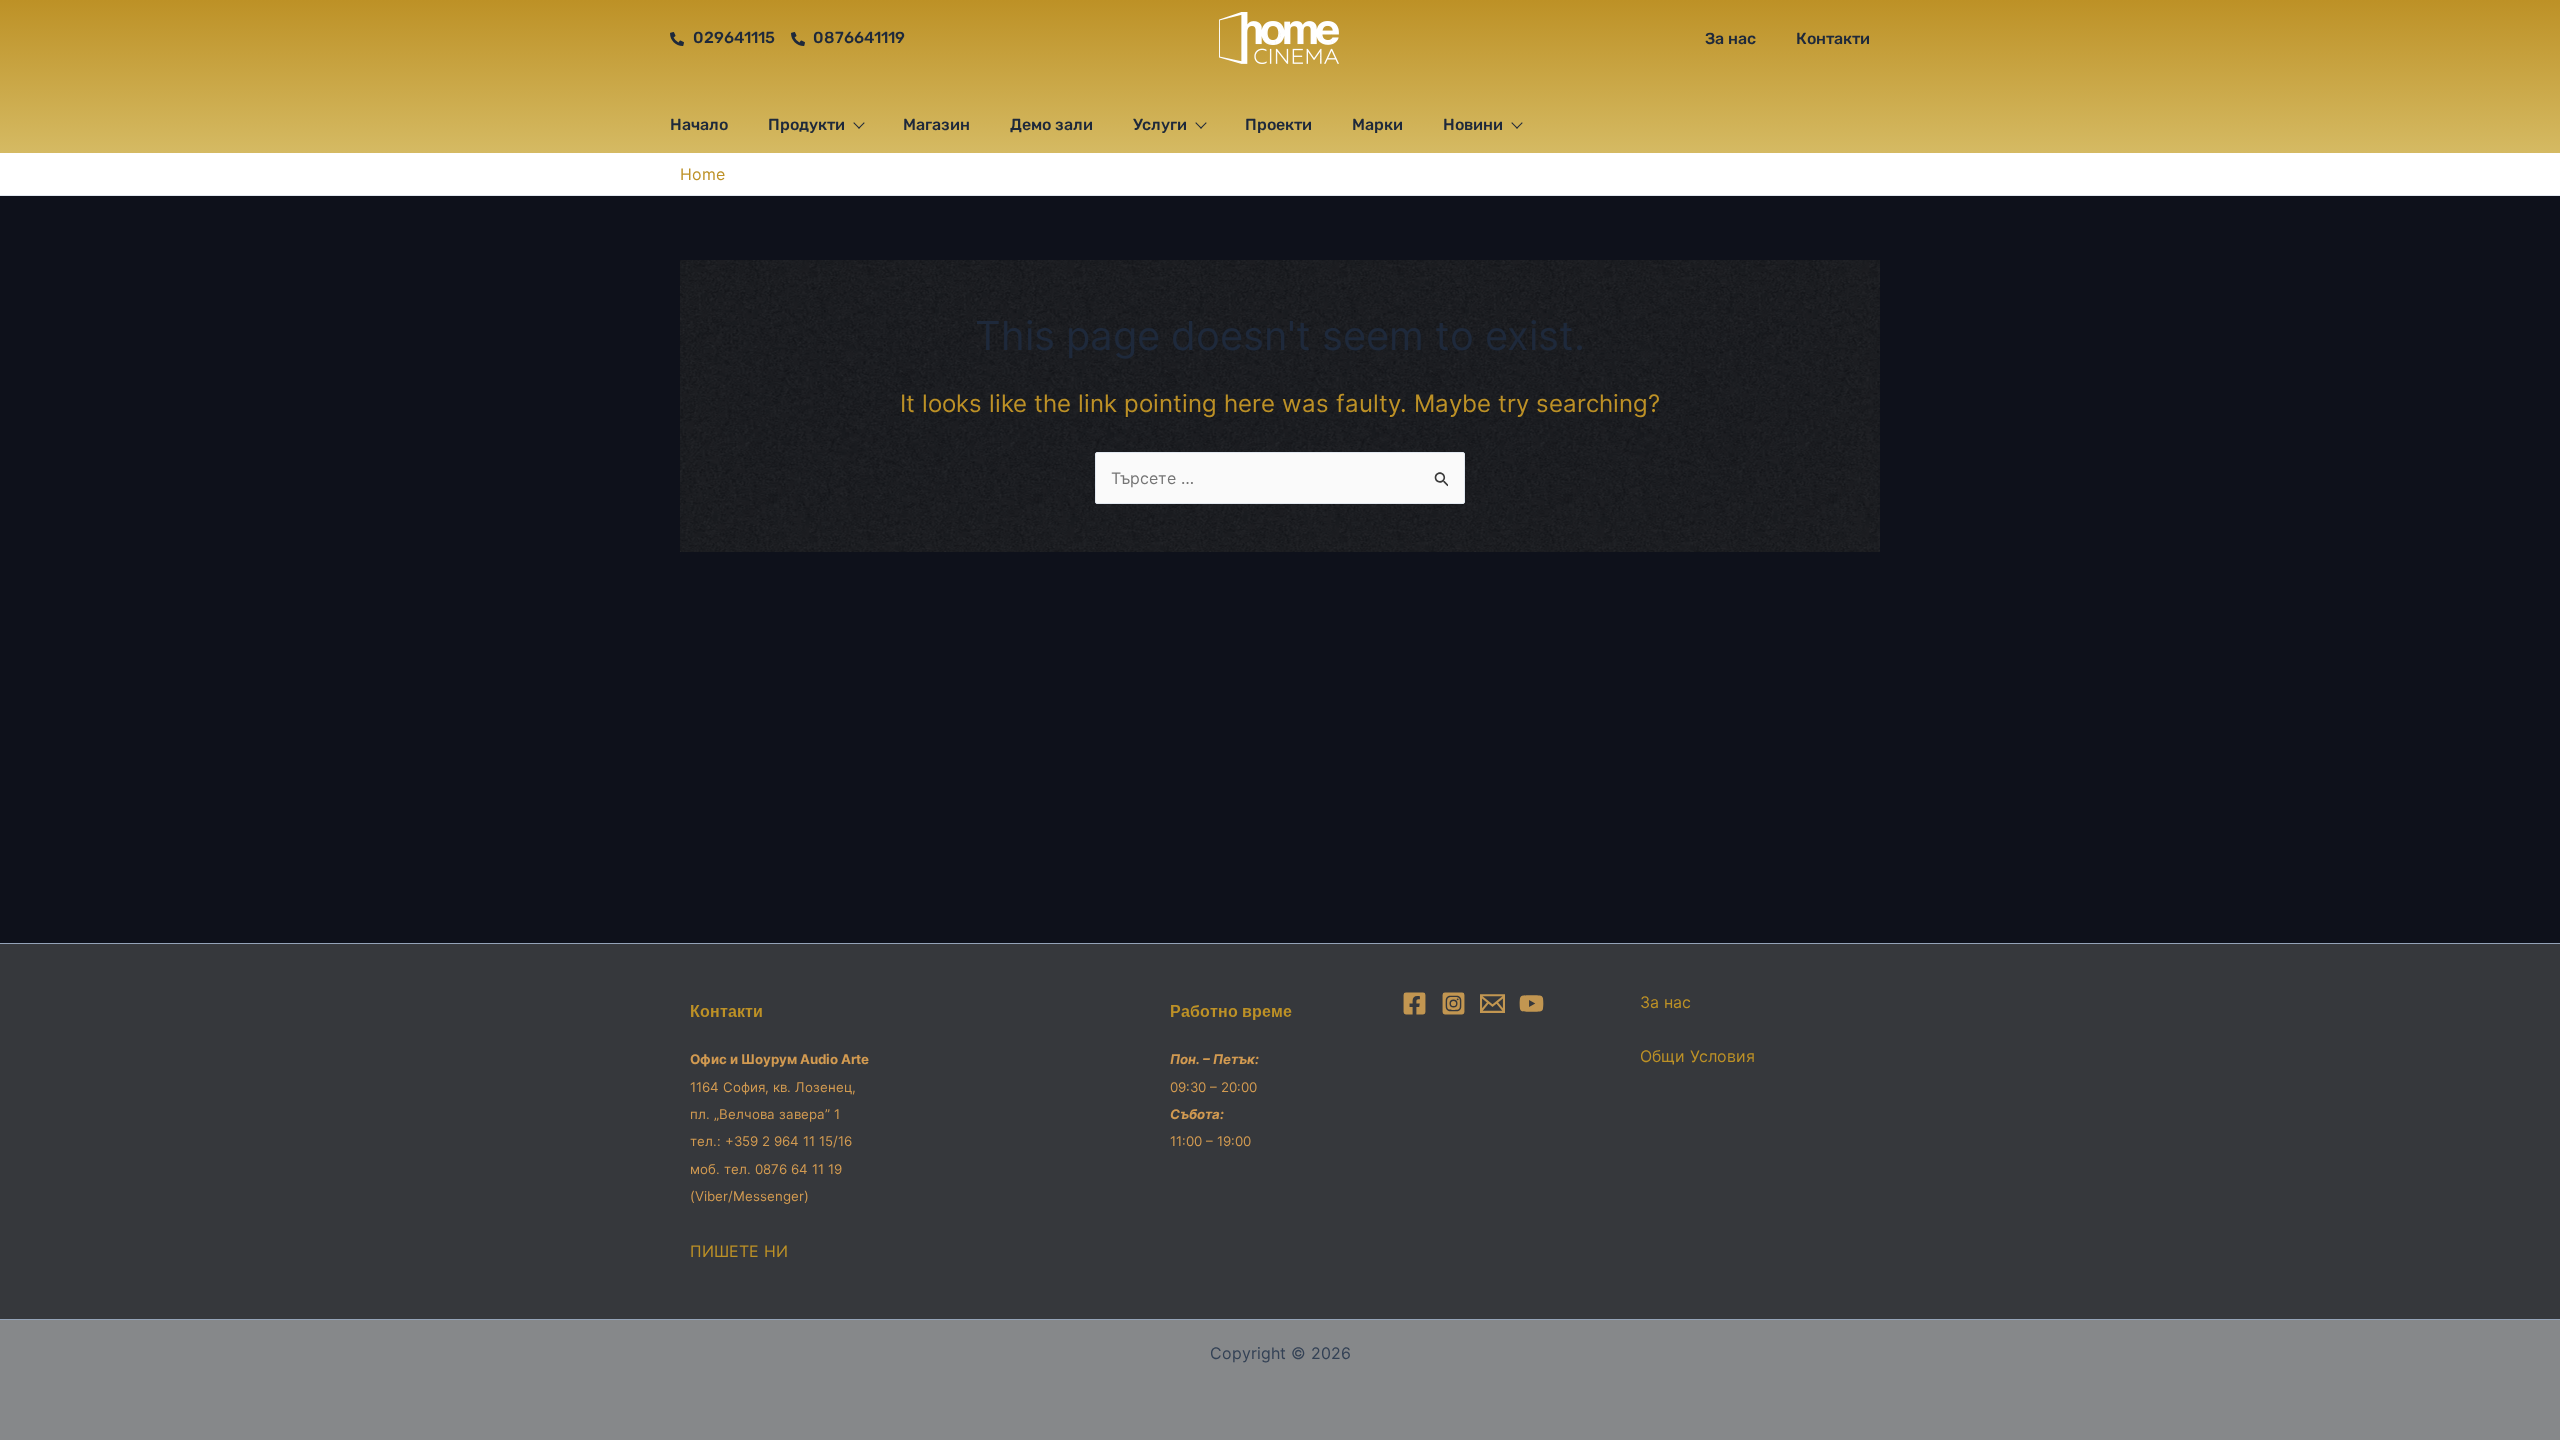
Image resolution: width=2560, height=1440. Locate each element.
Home (702, 174)
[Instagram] (1453, 1003)
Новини (1473, 124)
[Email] (1492, 1003)
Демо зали (1051, 124)
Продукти (806, 124)
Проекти (1278, 124)
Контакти (1833, 38)
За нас (1730, 38)
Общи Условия (1697, 1056)
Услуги (1160, 124)
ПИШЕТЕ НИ (739, 1251)
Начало (699, 124)
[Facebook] (1414, 1003)
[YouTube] (1531, 1003)
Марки (1377, 124)
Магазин (936, 124)
